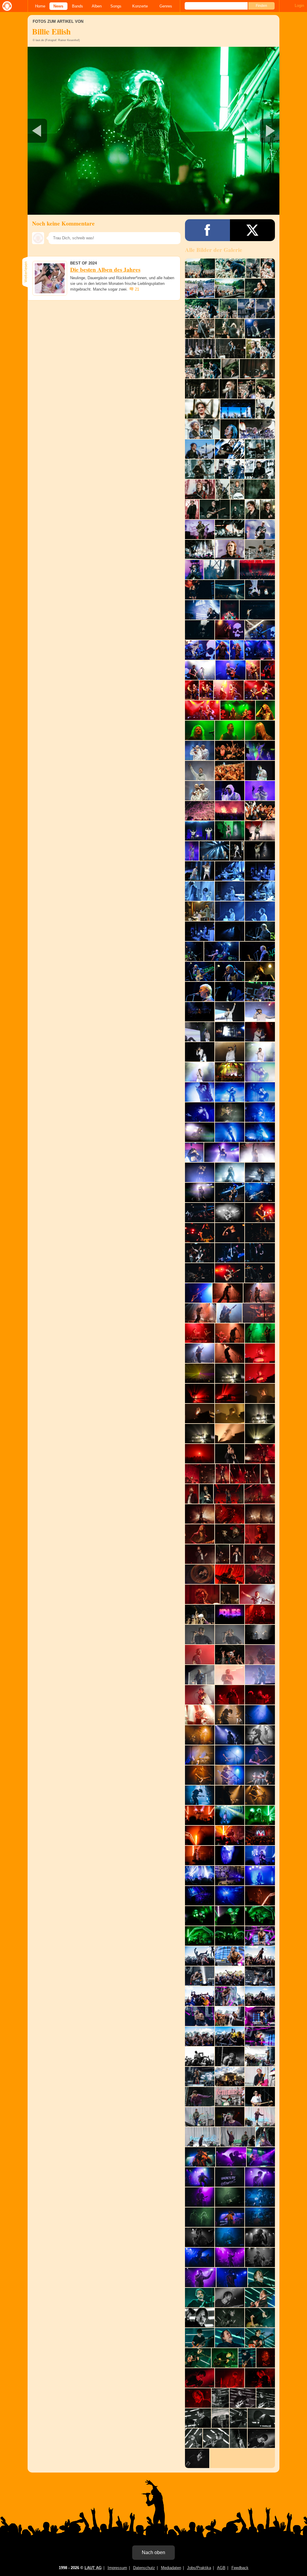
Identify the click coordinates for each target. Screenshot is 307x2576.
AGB (221, 2568)
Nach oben (153, 2552)
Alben (97, 6)
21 (137, 289)
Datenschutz (144, 2568)
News (58, 6)
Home (40, 6)
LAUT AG (93, 2568)
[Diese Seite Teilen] (207, 230)
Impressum (117, 2568)
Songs (116, 6)
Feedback (240, 2568)
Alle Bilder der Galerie (214, 250)
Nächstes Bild (153, 131)
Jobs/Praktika (199, 2568)
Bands (77, 6)
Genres (166, 6)
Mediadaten (171, 2568)
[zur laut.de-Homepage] (6, 6)
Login (299, 6)
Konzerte (140, 6)
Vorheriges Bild (69, 131)
